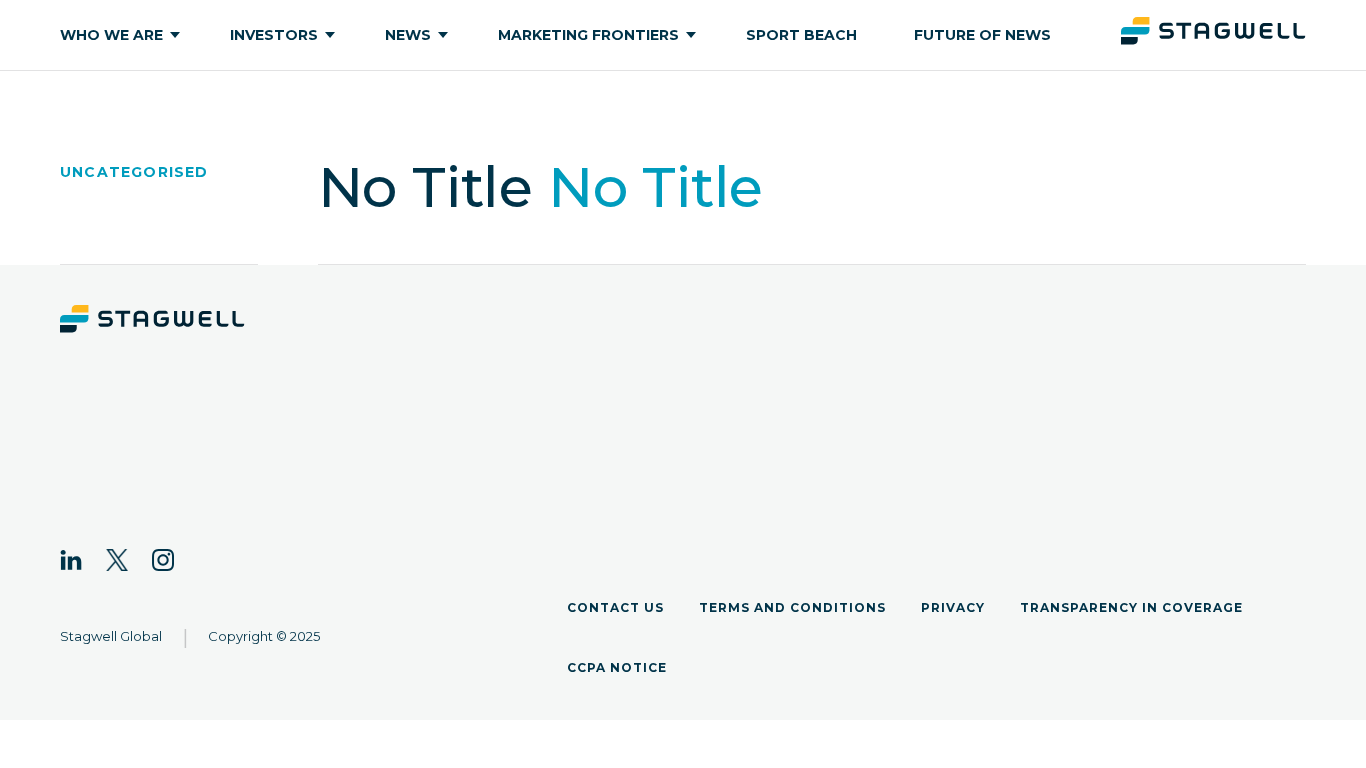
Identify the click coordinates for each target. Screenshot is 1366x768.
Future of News (982, 35)
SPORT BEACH (801, 35)
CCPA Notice (617, 667)
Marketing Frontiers (588, 35)
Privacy (953, 607)
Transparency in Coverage (1131, 607)
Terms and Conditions (792, 607)
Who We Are (111, 35)
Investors (274, 35)
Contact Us (615, 607)
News (408, 35)
